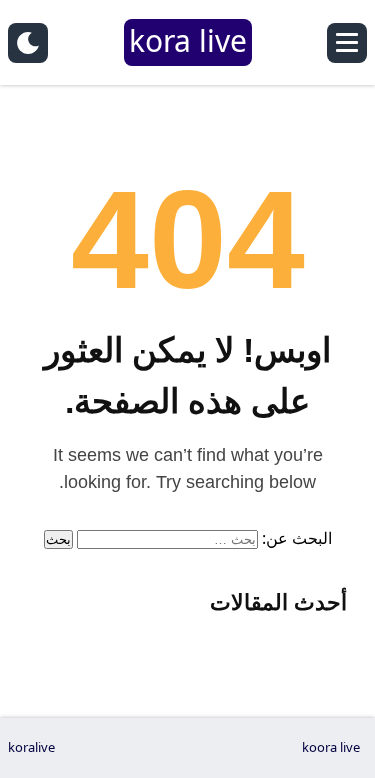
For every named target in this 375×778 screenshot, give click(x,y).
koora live (331, 747)
